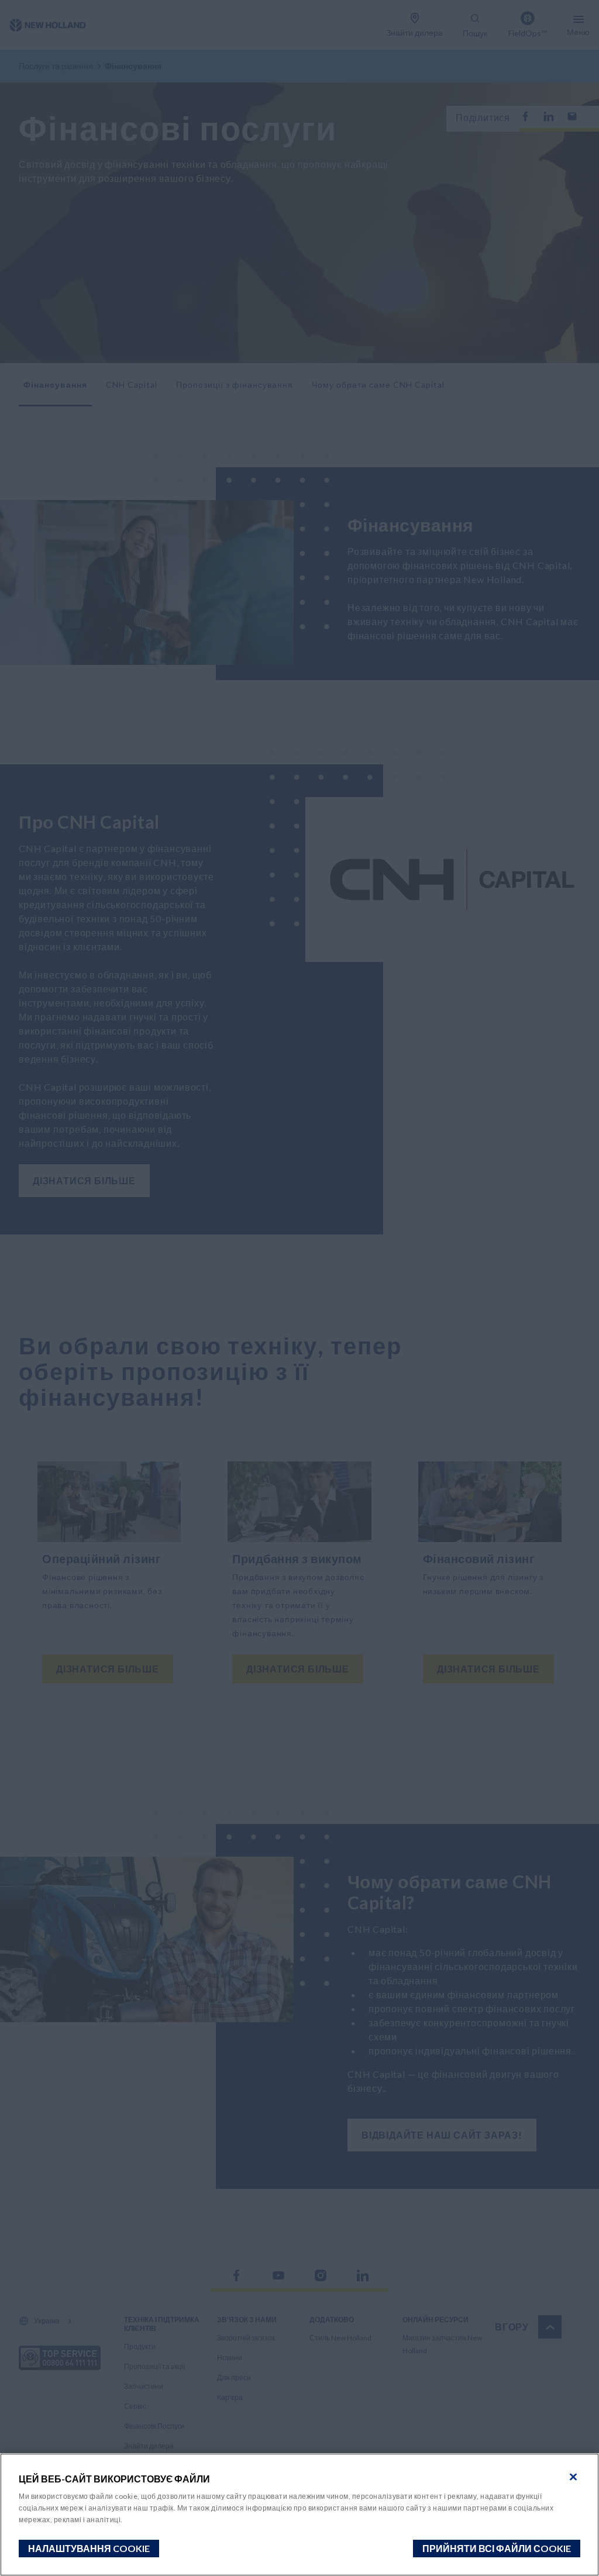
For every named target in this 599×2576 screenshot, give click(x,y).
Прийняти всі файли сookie (497, 2548)
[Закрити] (573, 2477)
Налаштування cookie (89, 2548)
